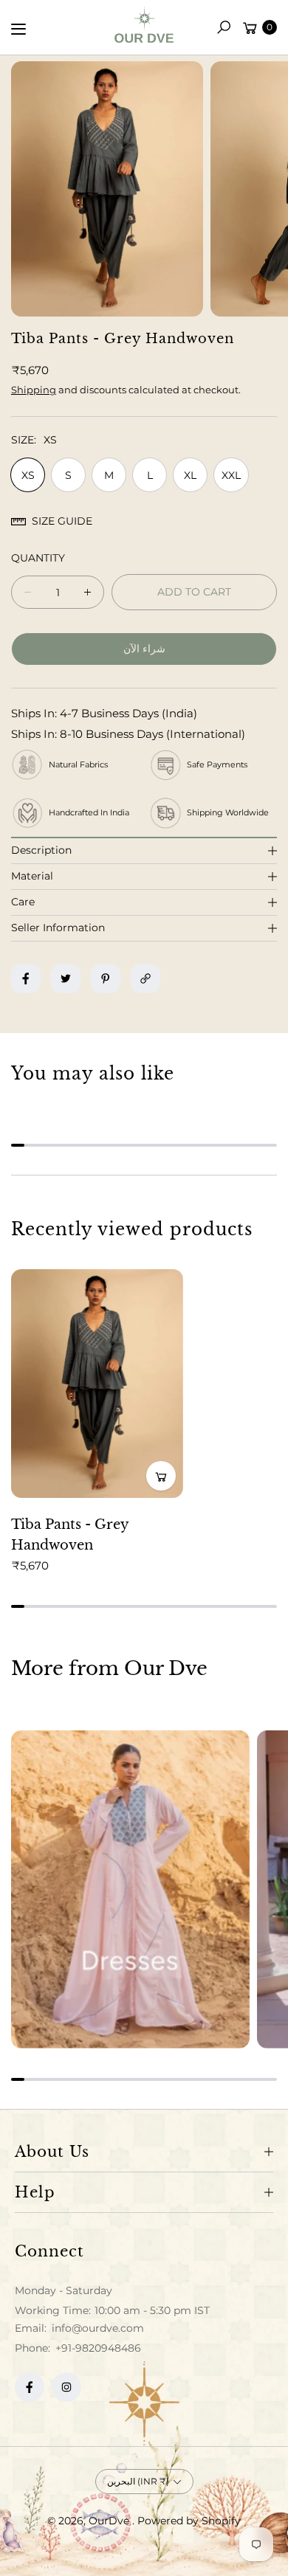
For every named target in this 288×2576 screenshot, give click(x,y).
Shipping (34, 390)
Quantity (38, 558)
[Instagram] (66, 2387)
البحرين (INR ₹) (138, 2481)
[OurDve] (144, 25)
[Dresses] (130, 1889)
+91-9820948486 (98, 2348)
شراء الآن (144, 649)
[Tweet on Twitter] (66, 978)
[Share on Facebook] (26, 978)
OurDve (110, 2521)
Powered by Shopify (189, 2521)
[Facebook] (30, 2387)
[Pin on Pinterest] (106, 978)
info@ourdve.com (96, 2328)
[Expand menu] (18, 29)
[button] (224, 27)
